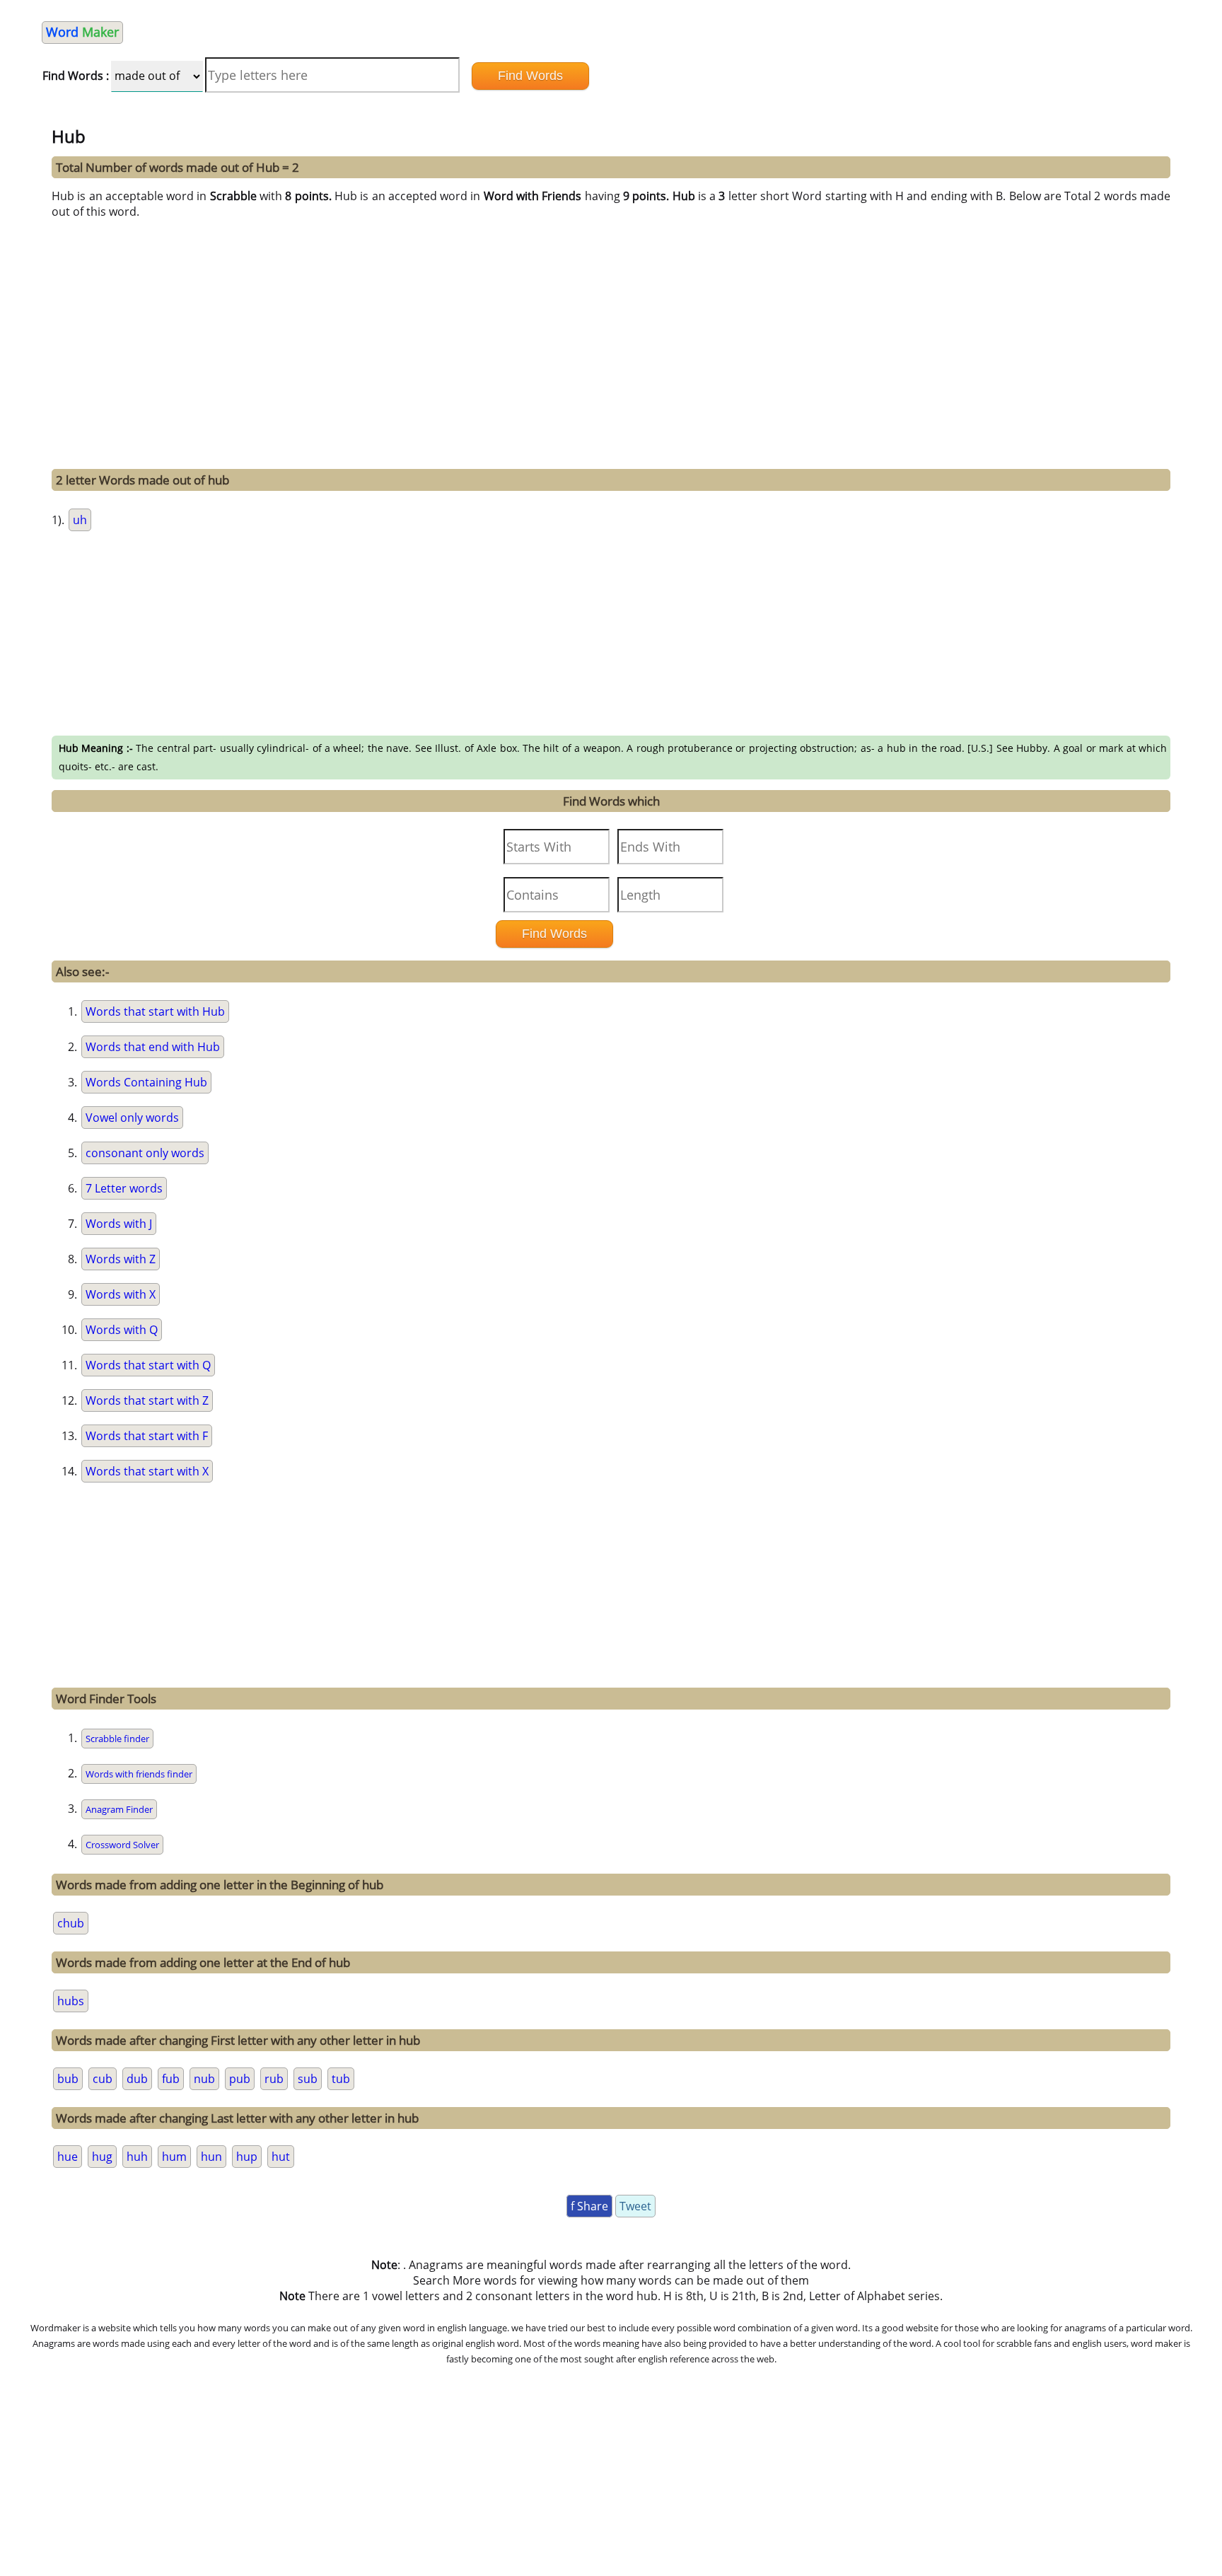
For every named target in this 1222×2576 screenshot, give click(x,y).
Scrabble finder (117, 1739)
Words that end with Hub (153, 1047)
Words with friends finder (139, 1774)
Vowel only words (132, 1118)
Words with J (119, 1224)
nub (204, 2079)
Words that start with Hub (155, 1011)
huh (137, 2157)
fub (171, 2079)
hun (211, 2157)
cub (103, 2079)
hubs (71, 2001)
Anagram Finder (119, 1809)
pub (240, 2079)
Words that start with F (147, 1436)
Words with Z (121, 1259)
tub (341, 2079)
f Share (589, 2206)
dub (137, 2079)
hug (102, 2157)
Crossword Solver (122, 1845)
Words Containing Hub (146, 1082)
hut (281, 2157)
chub (71, 1923)
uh (80, 520)
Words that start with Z (147, 1400)
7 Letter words (124, 1188)
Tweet (635, 2206)
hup (247, 2157)
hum (174, 2157)
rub (274, 2079)
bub (68, 2079)
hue (68, 2157)
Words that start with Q (148, 1365)
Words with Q (122, 1330)
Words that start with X (147, 1471)
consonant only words (145, 1153)
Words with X (121, 1294)
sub (308, 2079)
